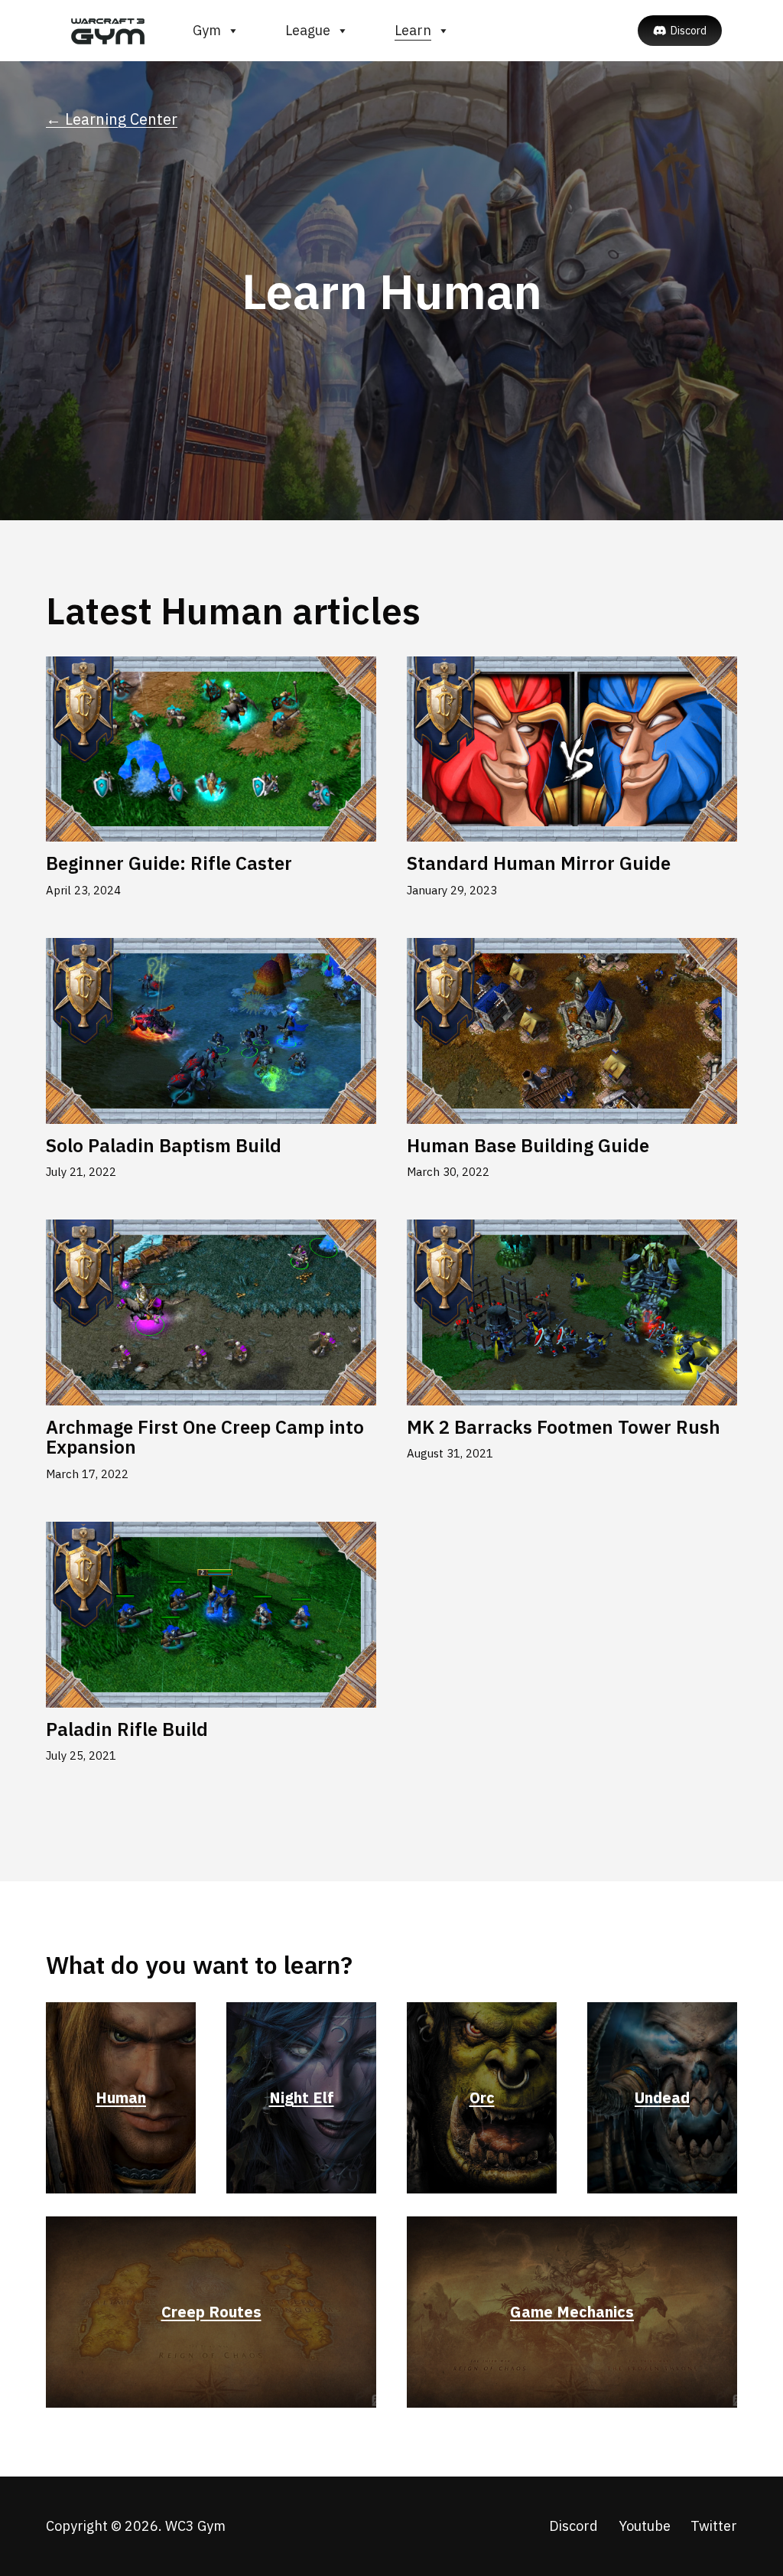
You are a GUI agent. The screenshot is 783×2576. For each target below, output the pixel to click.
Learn (413, 30)
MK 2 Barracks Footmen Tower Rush (564, 1427)
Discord (689, 31)
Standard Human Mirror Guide (539, 863)
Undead (662, 2097)
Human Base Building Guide (528, 1145)
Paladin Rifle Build (127, 1729)
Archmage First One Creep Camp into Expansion (205, 1437)
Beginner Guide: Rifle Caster (169, 863)
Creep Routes (211, 2312)
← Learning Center (112, 119)
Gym (207, 30)
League (308, 30)
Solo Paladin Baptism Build (164, 1145)
